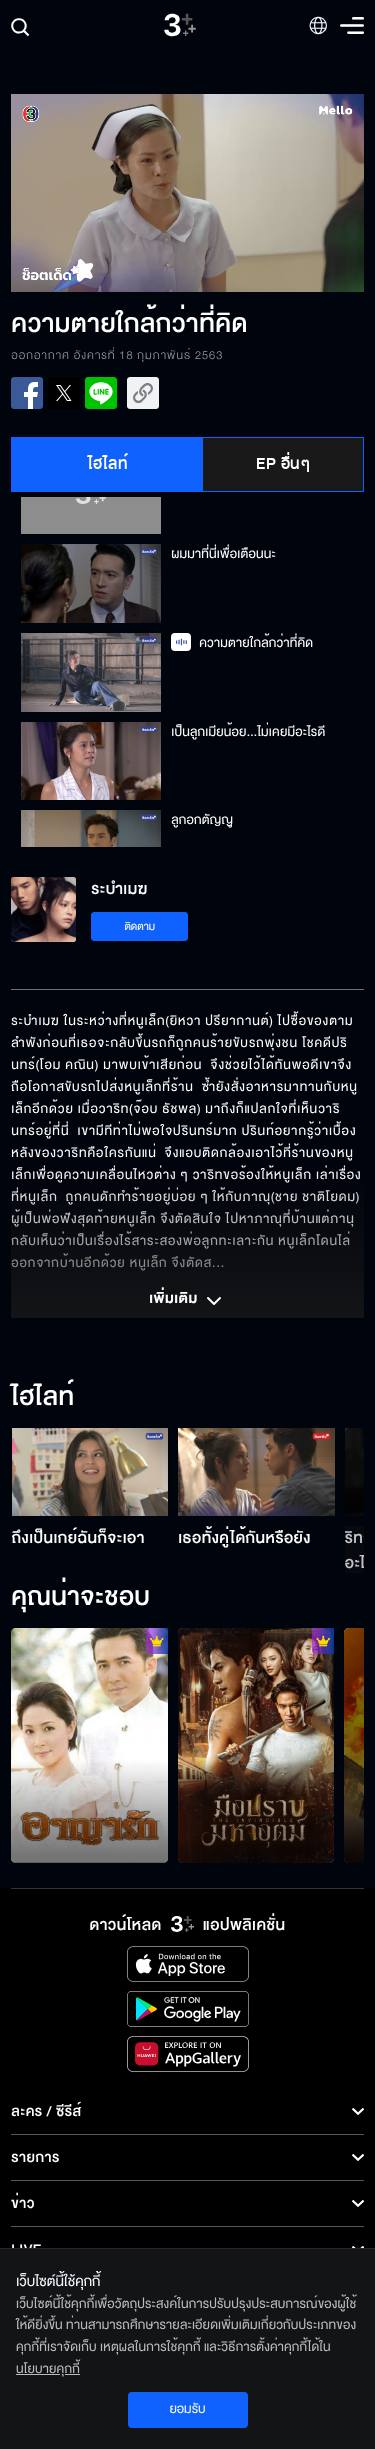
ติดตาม (139, 926)
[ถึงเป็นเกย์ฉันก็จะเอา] (90, 1472)
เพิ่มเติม (175, 1300)
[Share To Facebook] (27, 393)
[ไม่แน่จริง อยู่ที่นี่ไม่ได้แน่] (256, 1745)
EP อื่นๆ (283, 464)
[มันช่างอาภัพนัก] (89, 1745)
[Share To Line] (101, 393)
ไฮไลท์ (108, 464)
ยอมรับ (187, 2409)
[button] (99, 193)
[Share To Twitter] (64, 393)
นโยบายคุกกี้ (48, 2369)
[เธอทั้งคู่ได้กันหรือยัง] (256, 1472)
